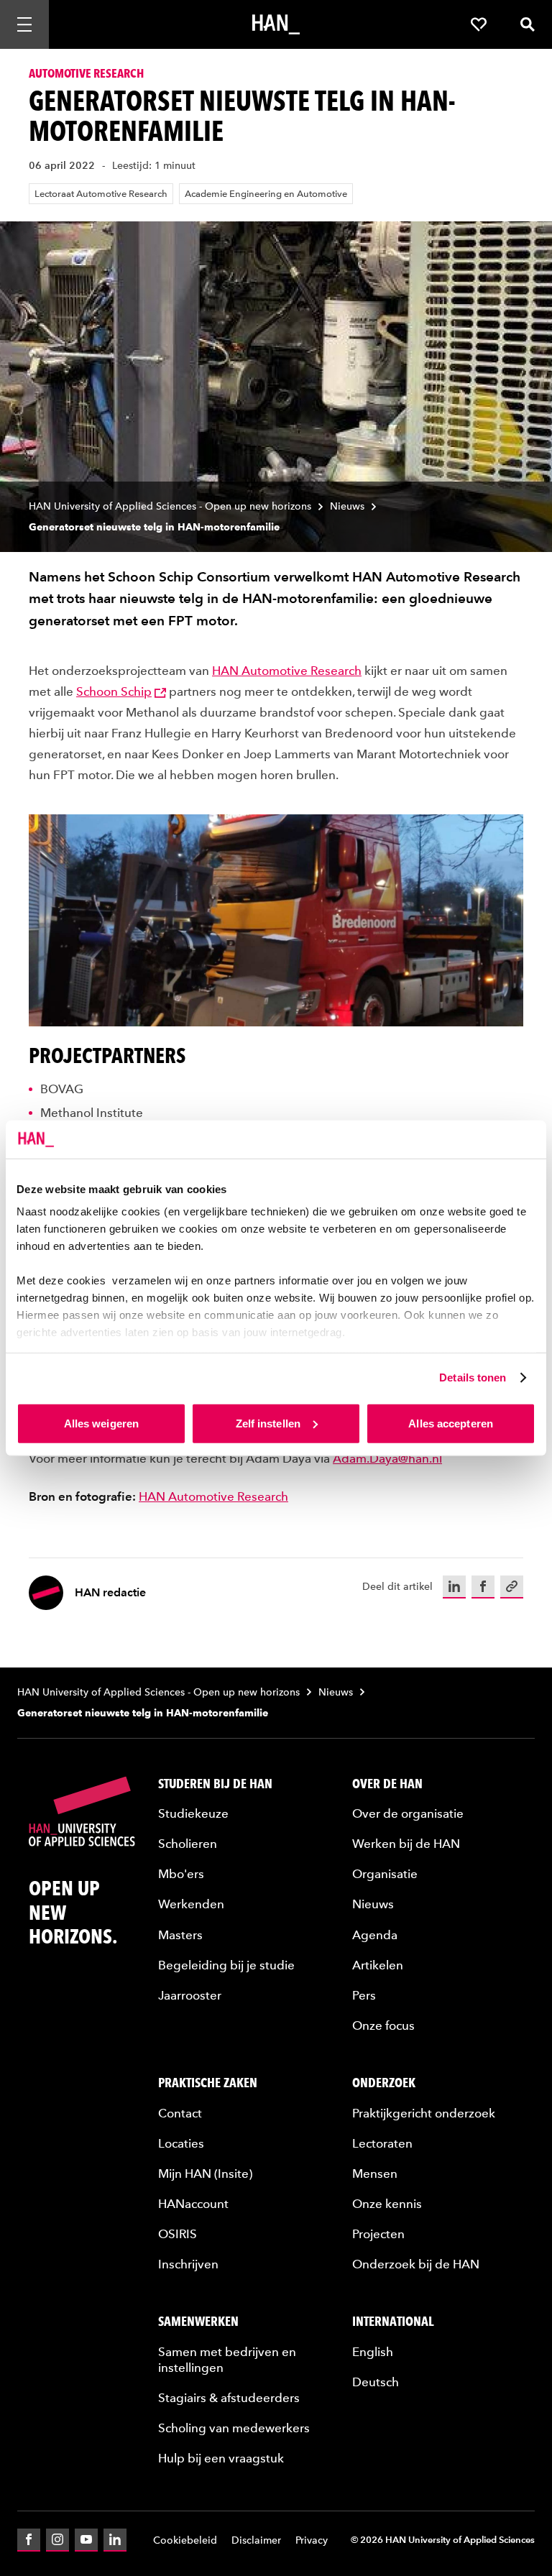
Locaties (181, 2143)
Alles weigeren (101, 1423)
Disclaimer (256, 2540)
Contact (180, 2113)
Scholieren (188, 1844)
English (373, 2352)
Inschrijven (188, 2264)
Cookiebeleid (185, 2540)
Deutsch (376, 2382)
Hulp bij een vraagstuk (221, 2458)
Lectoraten (382, 2143)
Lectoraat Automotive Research (101, 194)
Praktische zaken (208, 2083)
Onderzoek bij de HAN (416, 2264)
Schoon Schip (114, 691)
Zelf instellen (268, 1423)
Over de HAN (387, 1784)
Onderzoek (384, 2083)
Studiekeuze (193, 1813)
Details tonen (473, 1377)
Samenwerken (198, 2321)
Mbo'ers (181, 1874)
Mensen (375, 2173)
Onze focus (383, 2025)
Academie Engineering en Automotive (266, 194)
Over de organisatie (408, 1813)
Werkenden (191, 1904)
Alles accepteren (451, 1423)
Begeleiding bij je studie (226, 1965)
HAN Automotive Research (287, 671)
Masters (180, 1935)
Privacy (312, 2540)
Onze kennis (387, 2204)
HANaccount (193, 2204)
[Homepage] (276, 24)
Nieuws (347, 506)
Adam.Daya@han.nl (387, 1458)
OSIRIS (178, 2234)
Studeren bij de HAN (215, 1784)
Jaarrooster (190, 1995)
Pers (364, 1995)
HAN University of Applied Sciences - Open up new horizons (170, 506)
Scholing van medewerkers (234, 2428)
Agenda (375, 1935)
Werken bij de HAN (406, 1844)
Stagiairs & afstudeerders (229, 2398)
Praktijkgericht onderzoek (424, 2113)
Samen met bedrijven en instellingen (227, 2360)
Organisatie (385, 1874)
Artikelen (378, 1965)
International (393, 2321)
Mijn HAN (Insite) (205, 2173)
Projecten (378, 2234)
